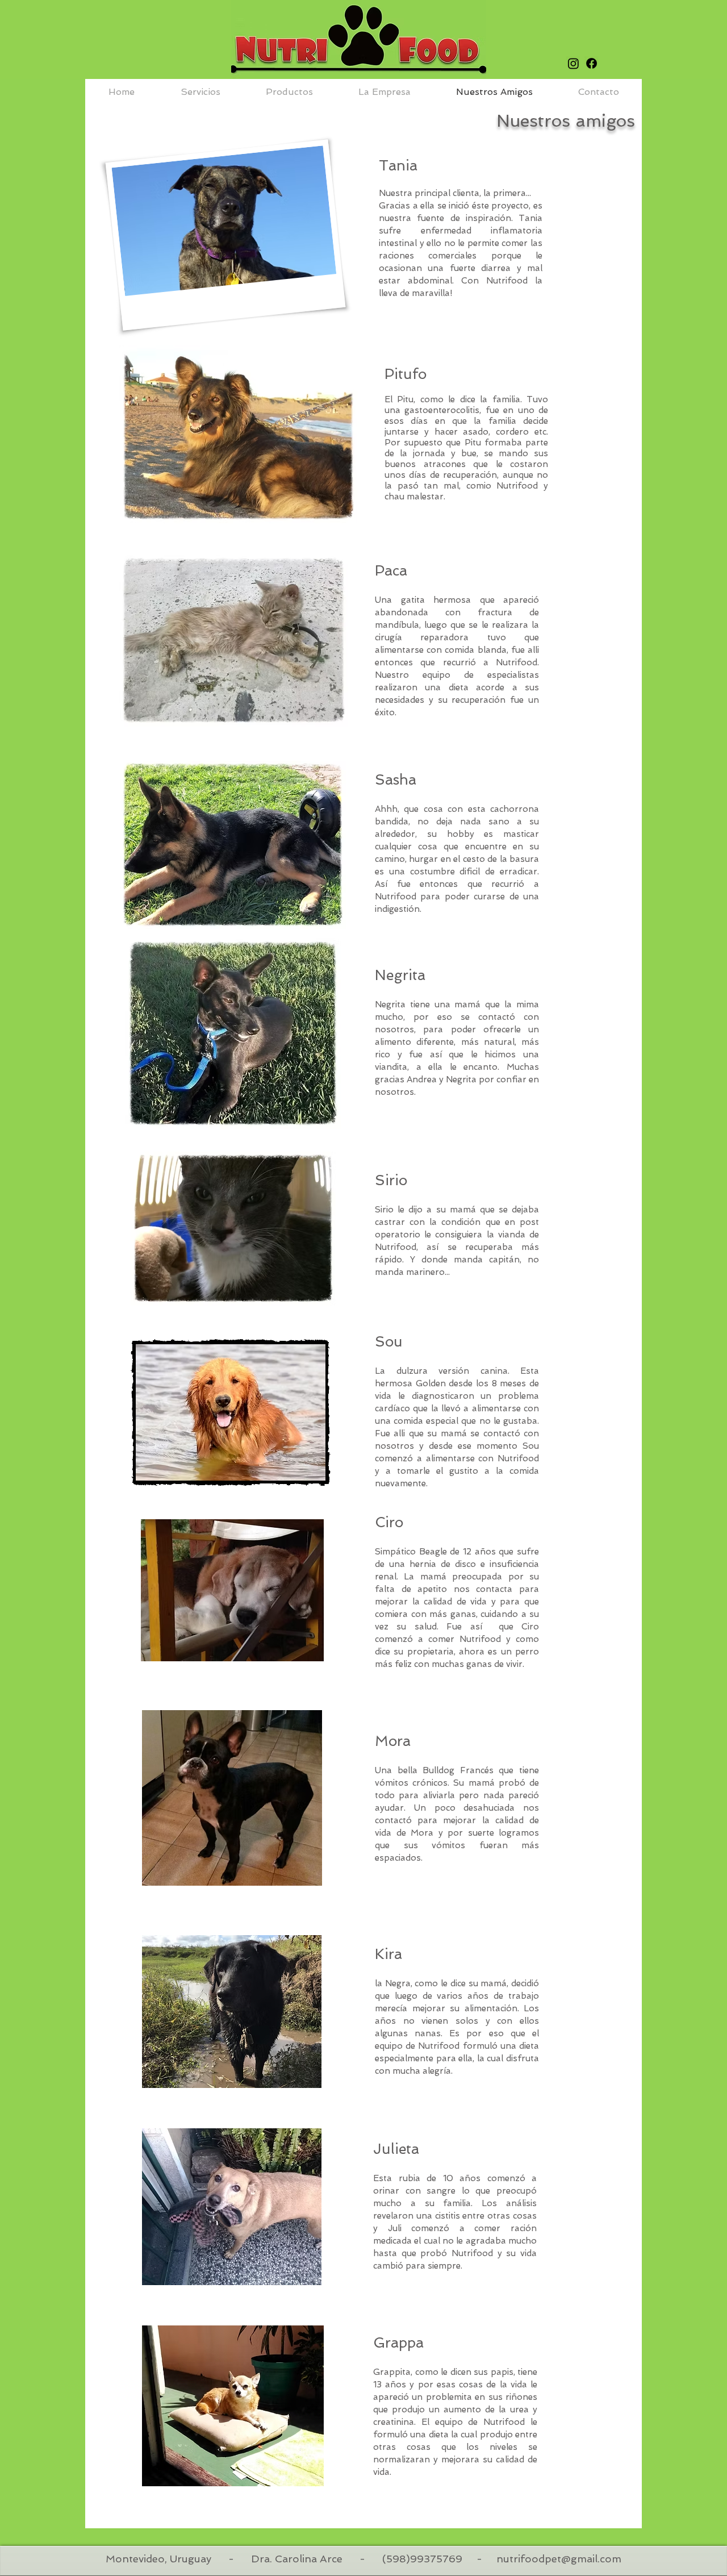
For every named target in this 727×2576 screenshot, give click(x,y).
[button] (385, 92)
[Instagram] (573, 63)
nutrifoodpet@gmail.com (559, 2559)
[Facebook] (592, 63)
